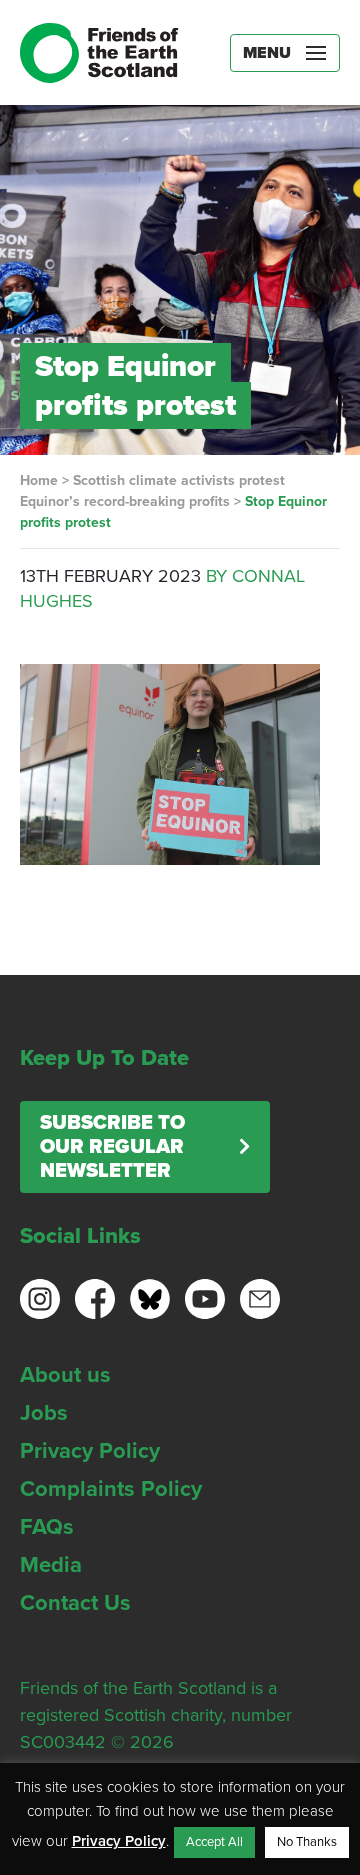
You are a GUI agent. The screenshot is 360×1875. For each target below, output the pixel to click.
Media (51, 1565)
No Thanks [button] (307, 1842)
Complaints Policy (111, 1489)
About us (65, 1375)
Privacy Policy (90, 1451)
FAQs (47, 1527)
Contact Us (75, 1603)
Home (39, 480)
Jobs (44, 1413)
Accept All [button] (214, 1842)
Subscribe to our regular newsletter (112, 1147)
